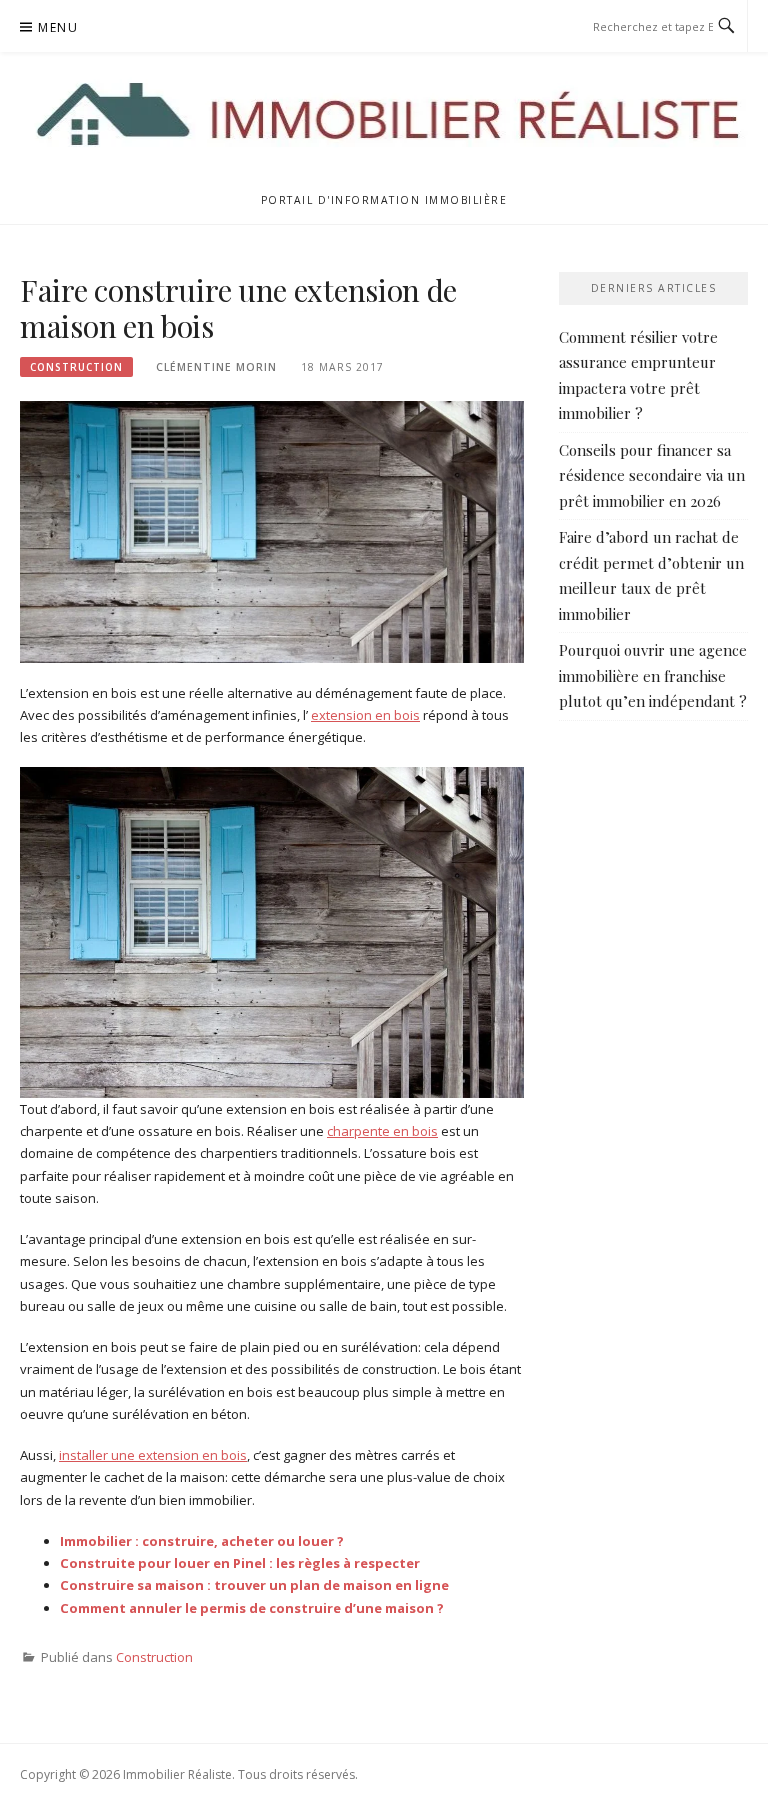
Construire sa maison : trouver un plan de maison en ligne (254, 1585)
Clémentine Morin (216, 367)
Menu (58, 27)
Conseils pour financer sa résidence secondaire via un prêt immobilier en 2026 (652, 475)
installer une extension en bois (153, 1455)
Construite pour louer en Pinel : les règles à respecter (240, 1563)
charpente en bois (382, 1131)
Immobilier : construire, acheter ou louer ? (202, 1541)
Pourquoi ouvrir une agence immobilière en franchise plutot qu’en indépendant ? (653, 675)
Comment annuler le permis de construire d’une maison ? (252, 1608)
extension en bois (365, 715)
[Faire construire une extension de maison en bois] (272, 531)
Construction (76, 367)
